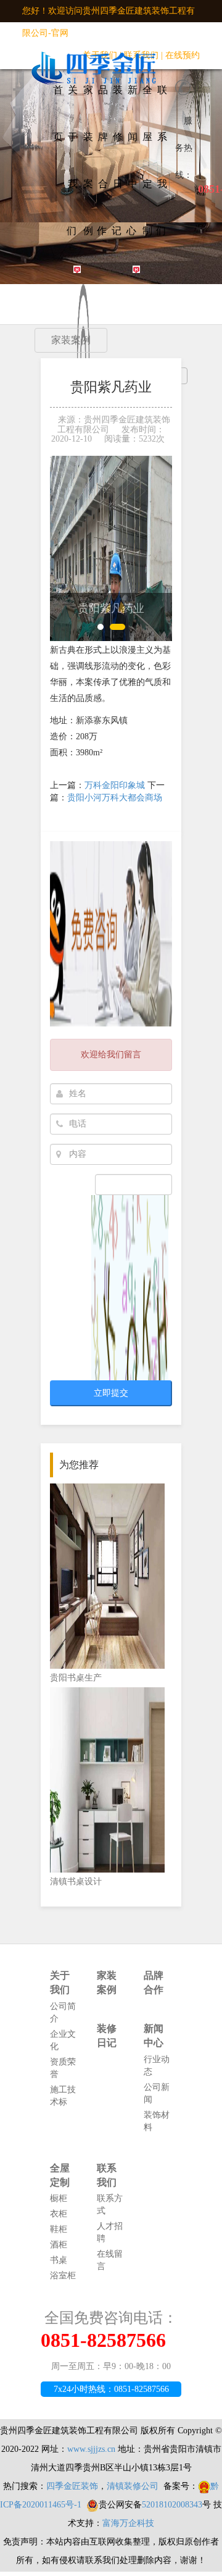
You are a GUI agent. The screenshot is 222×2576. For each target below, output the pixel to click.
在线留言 (110, 2260)
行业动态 (157, 2066)
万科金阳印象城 (115, 785)
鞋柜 (59, 2229)
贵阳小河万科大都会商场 (115, 798)
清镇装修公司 (133, 2486)
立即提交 (111, 1393)
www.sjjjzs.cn (91, 2449)
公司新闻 (157, 2093)
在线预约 (183, 55)
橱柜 (59, 2198)
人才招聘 (110, 2232)
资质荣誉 (63, 2068)
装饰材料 (157, 2121)
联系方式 (110, 2205)
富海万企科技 (128, 2523)
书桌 (59, 2260)
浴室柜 (63, 2276)
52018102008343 (172, 2505)
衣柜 (59, 2214)
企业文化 (63, 2040)
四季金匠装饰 (72, 2486)
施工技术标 (63, 2096)
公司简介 (63, 2012)
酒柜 (59, 2245)
